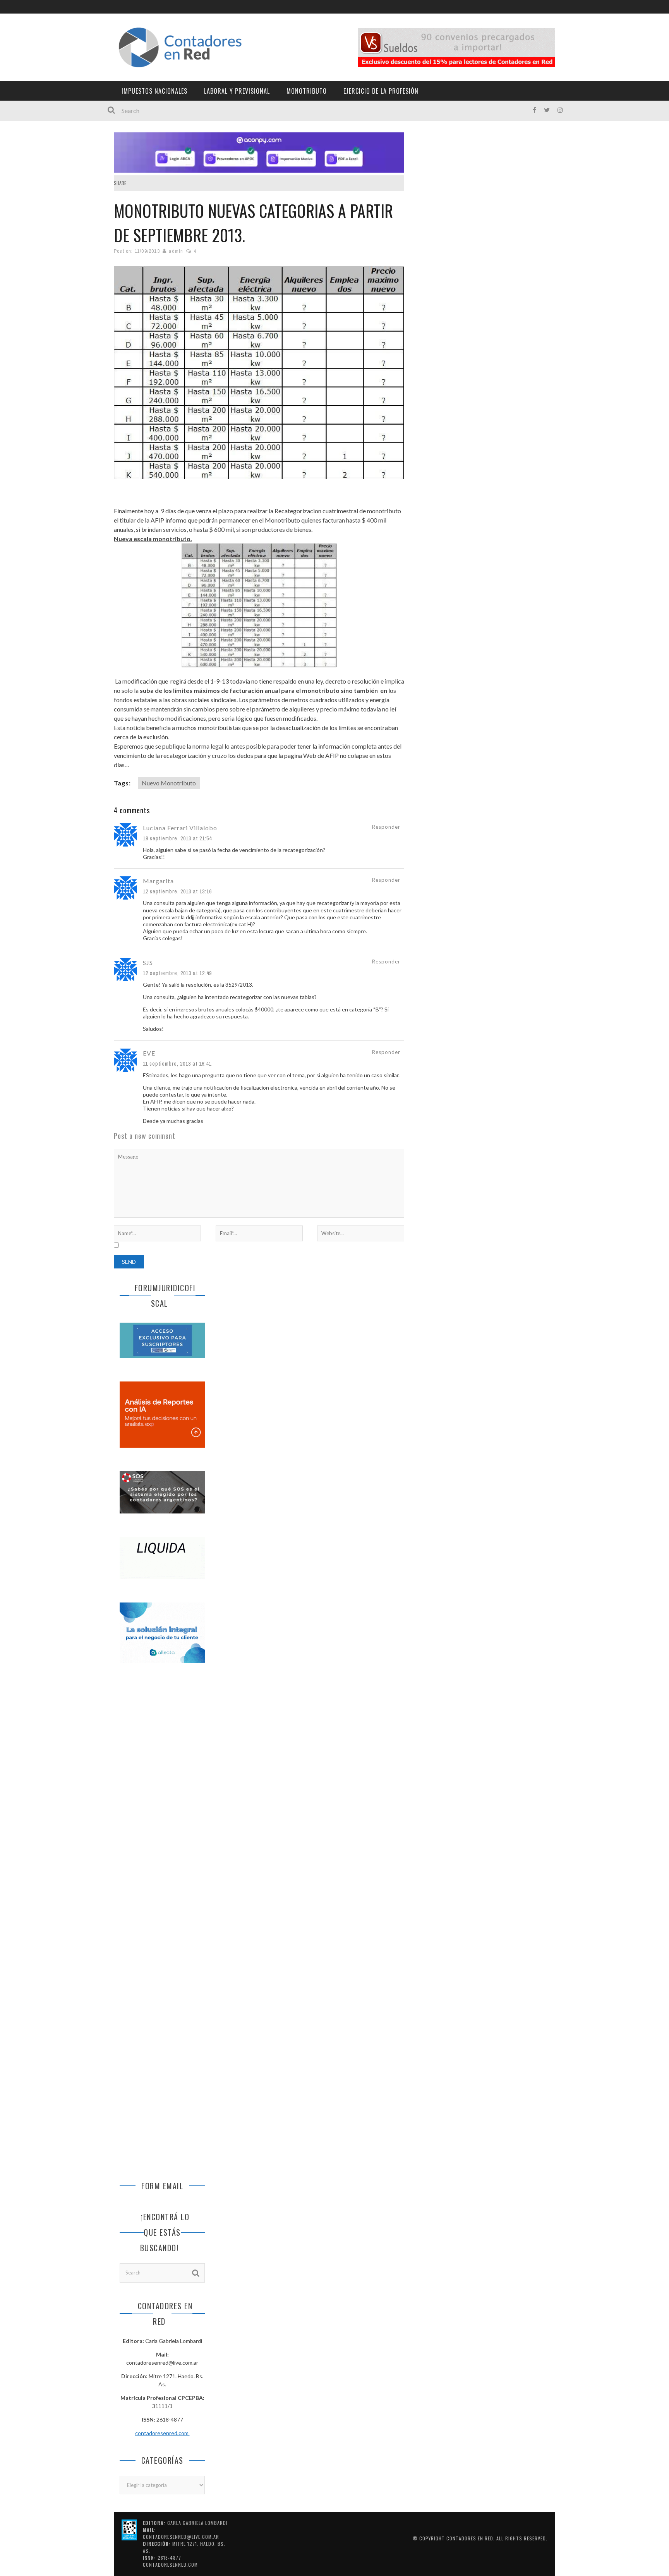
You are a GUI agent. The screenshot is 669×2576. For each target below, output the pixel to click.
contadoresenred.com (162, 2433)
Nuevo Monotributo (169, 783)
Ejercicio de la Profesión (381, 91)
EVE (149, 1053)
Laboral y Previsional (237, 91)
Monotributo (307, 91)
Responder (386, 827)
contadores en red (470, 2538)
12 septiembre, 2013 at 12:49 (177, 973)
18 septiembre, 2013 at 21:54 (177, 838)
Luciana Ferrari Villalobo (180, 828)
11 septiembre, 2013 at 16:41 (177, 1064)
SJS (148, 962)
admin (176, 251)
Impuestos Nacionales (154, 91)
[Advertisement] (162, 1799)
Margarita (158, 881)
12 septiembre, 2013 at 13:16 (177, 891)
